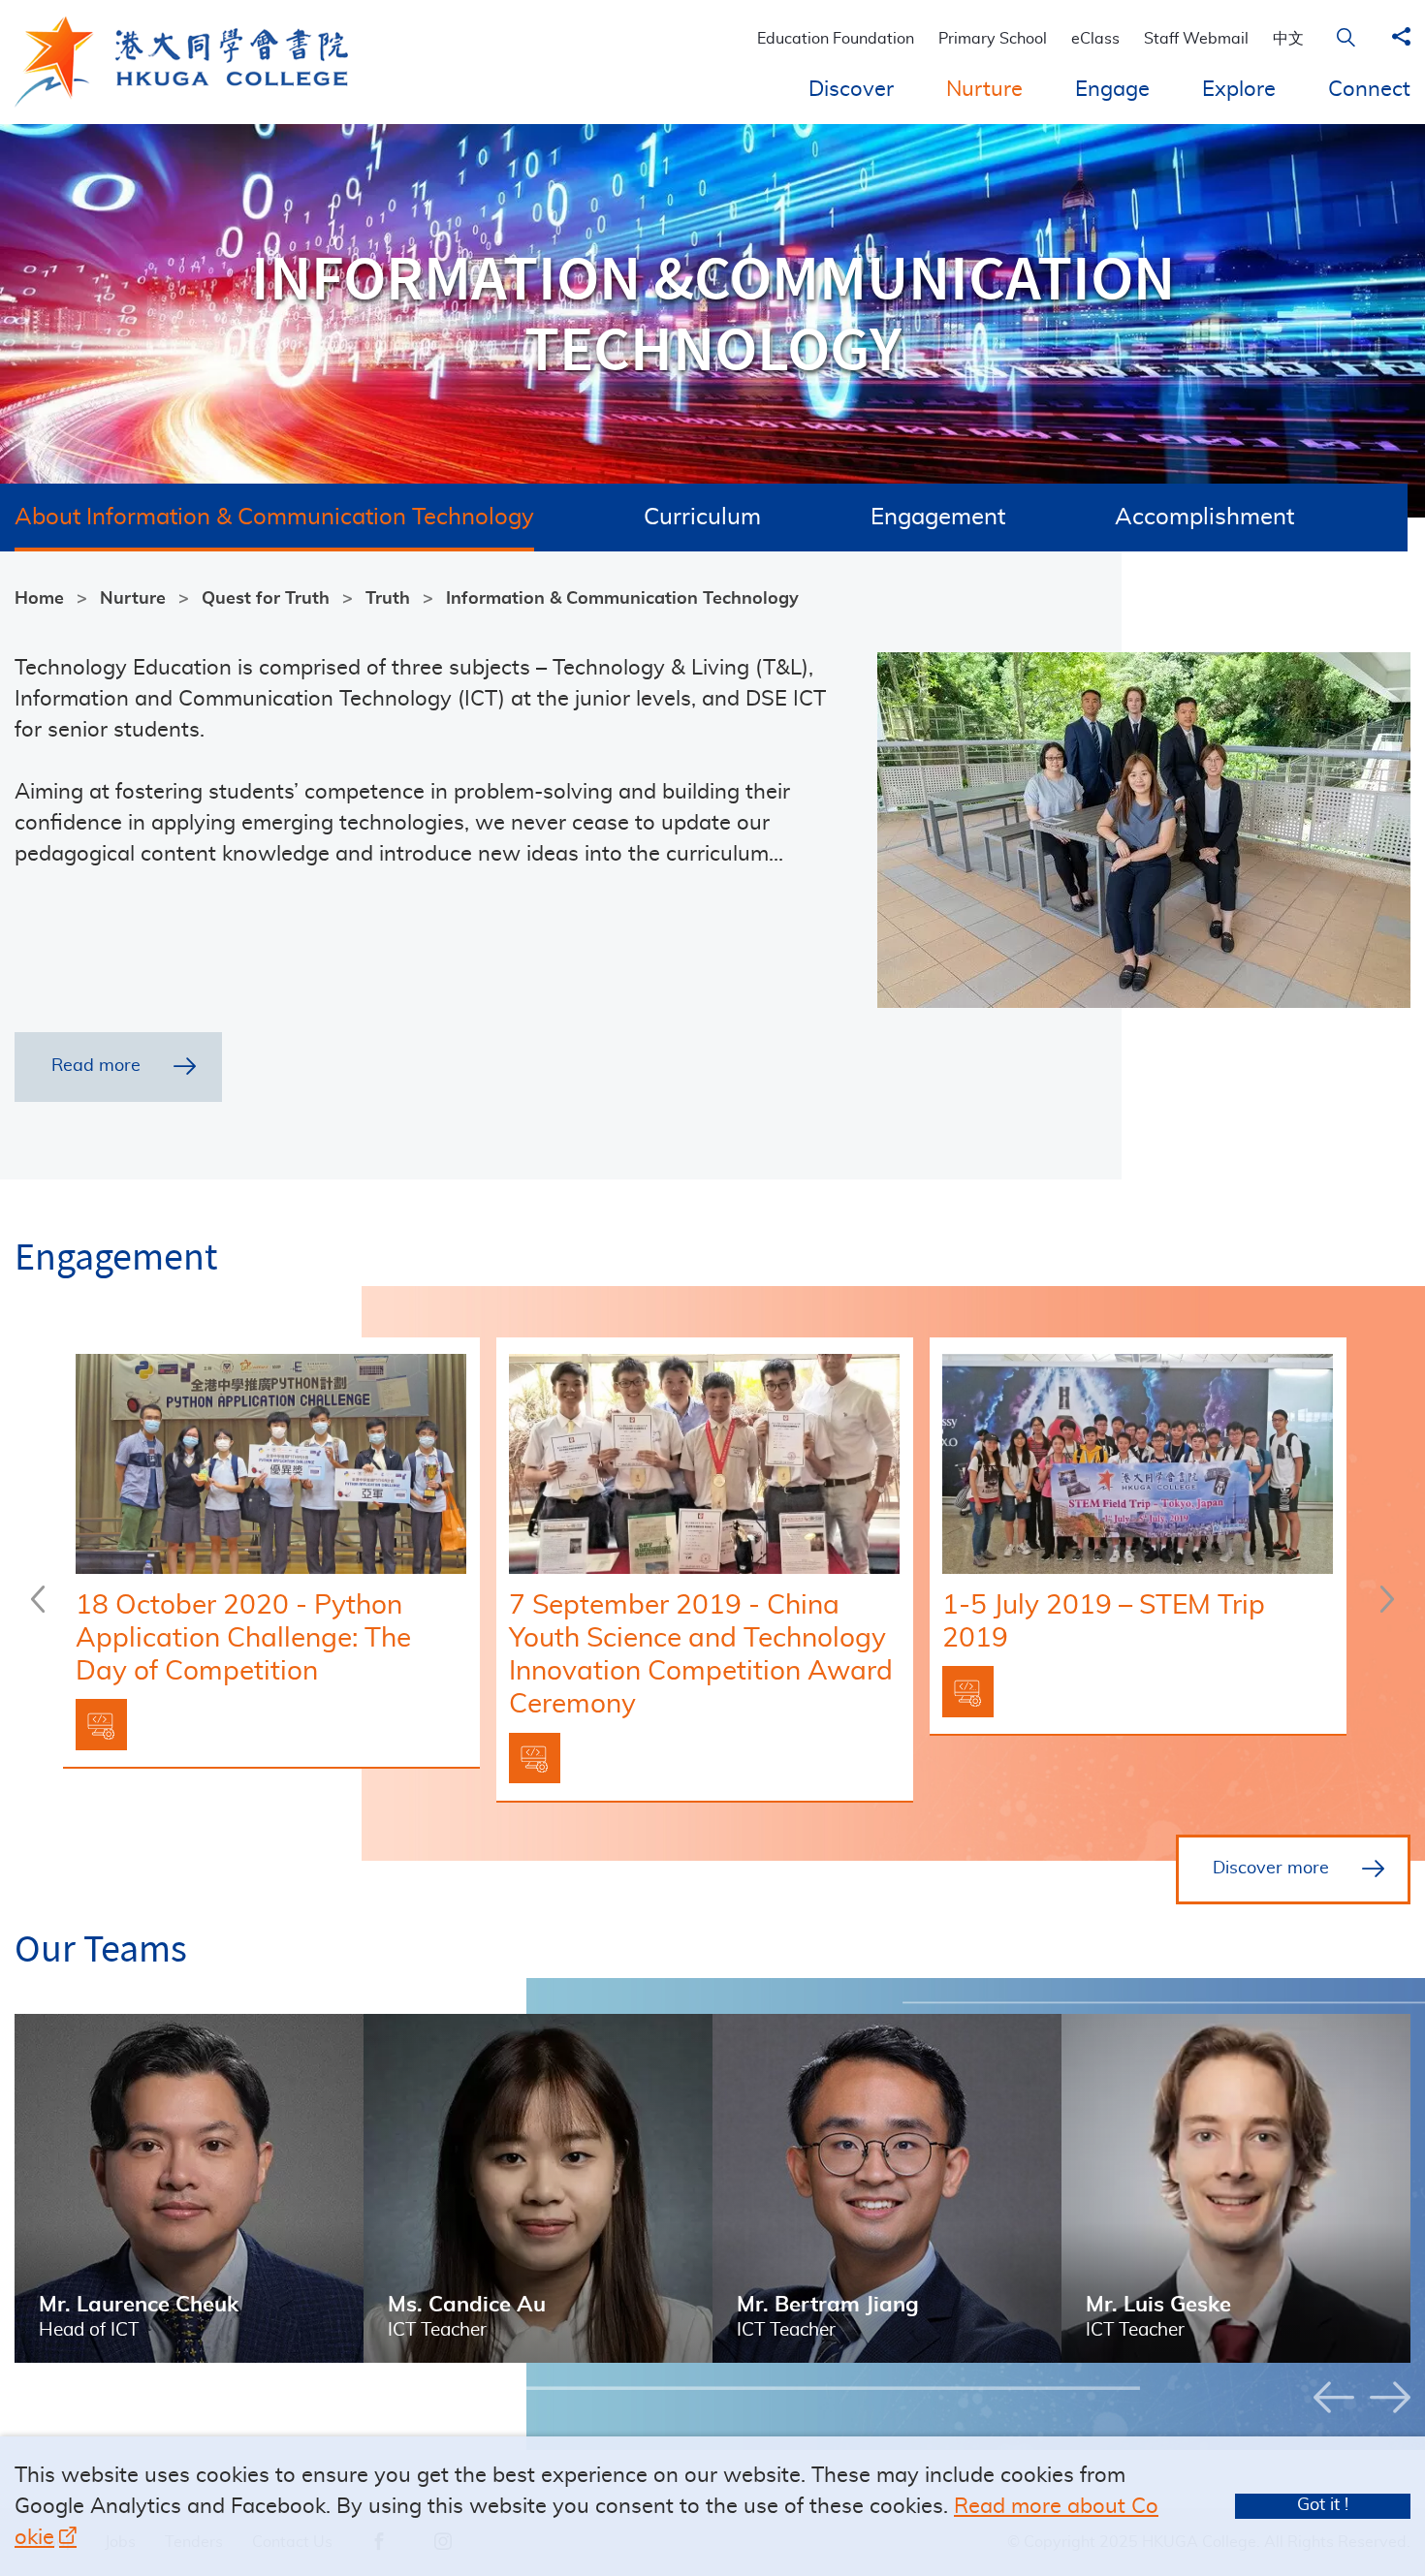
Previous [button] (38, 1599)
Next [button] (1387, 1599)
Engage (1112, 89)
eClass (1095, 39)
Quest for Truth (266, 599)
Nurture (984, 89)
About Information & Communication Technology (274, 518)
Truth (388, 599)
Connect (1369, 89)
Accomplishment (1204, 518)
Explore (1239, 89)
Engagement (938, 518)
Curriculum (702, 518)
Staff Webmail (1196, 39)
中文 (1288, 39)
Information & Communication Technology (622, 599)
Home (39, 599)
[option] (280, 1554)
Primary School (993, 39)
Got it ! (1323, 2505)
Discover (851, 89)
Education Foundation (836, 39)
